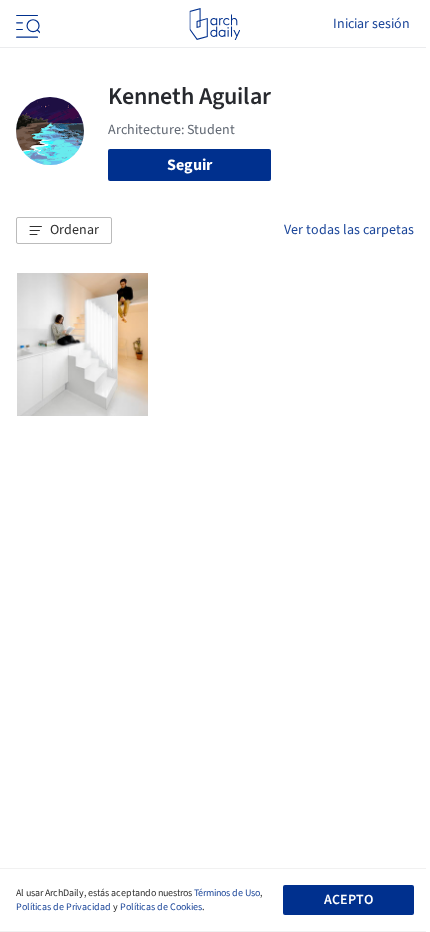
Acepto (348, 900)
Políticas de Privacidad (63, 907)
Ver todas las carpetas (349, 230)
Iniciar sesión (371, 24)
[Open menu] (26, 24)
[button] (64, 231)
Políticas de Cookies (161, 907)
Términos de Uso (227, 893)
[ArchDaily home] (214, 24)
